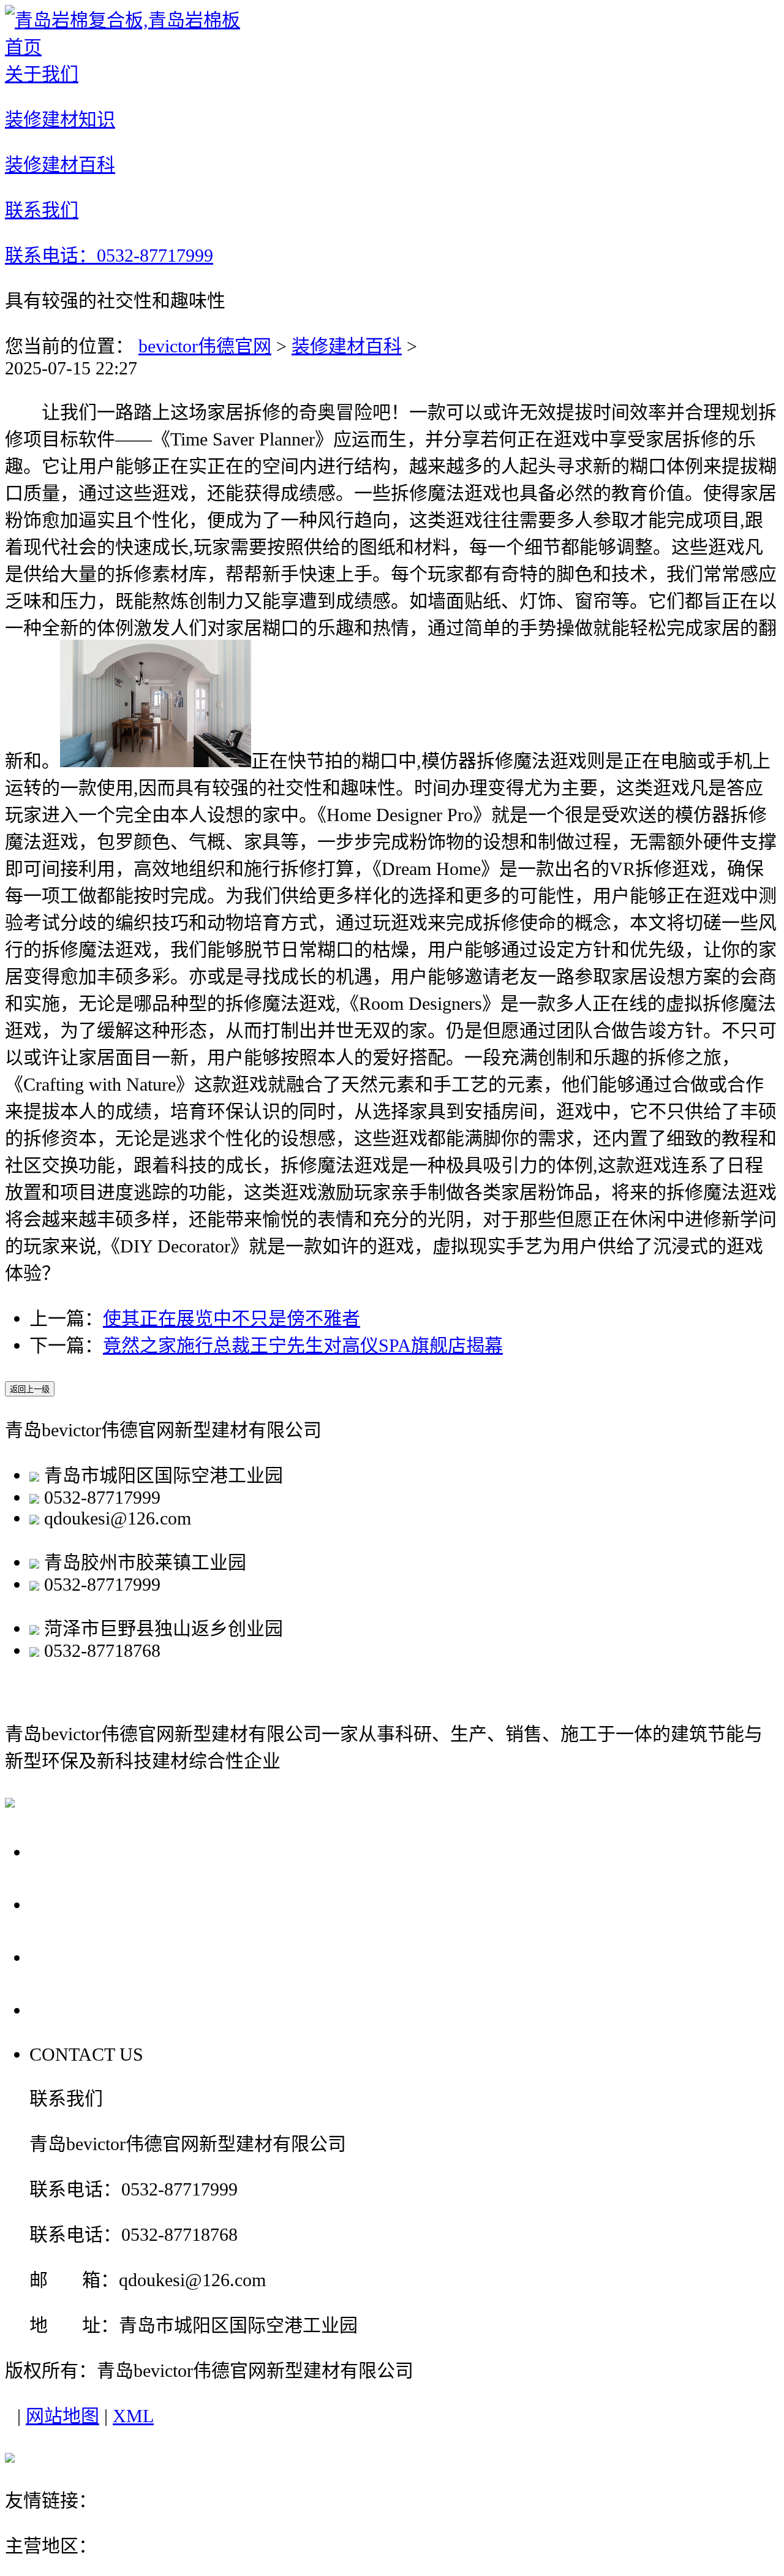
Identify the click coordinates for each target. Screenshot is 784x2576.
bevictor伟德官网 (205, 346)
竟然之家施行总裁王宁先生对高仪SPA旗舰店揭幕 (303, 1345)
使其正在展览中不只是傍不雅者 (232, 1318)
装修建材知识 (94, 1904)
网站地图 (62, 2416)
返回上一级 (30, 1389)
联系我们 (72, 2010)
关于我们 (72, 1851)
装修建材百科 (347, 346)
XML (133, 2416)
